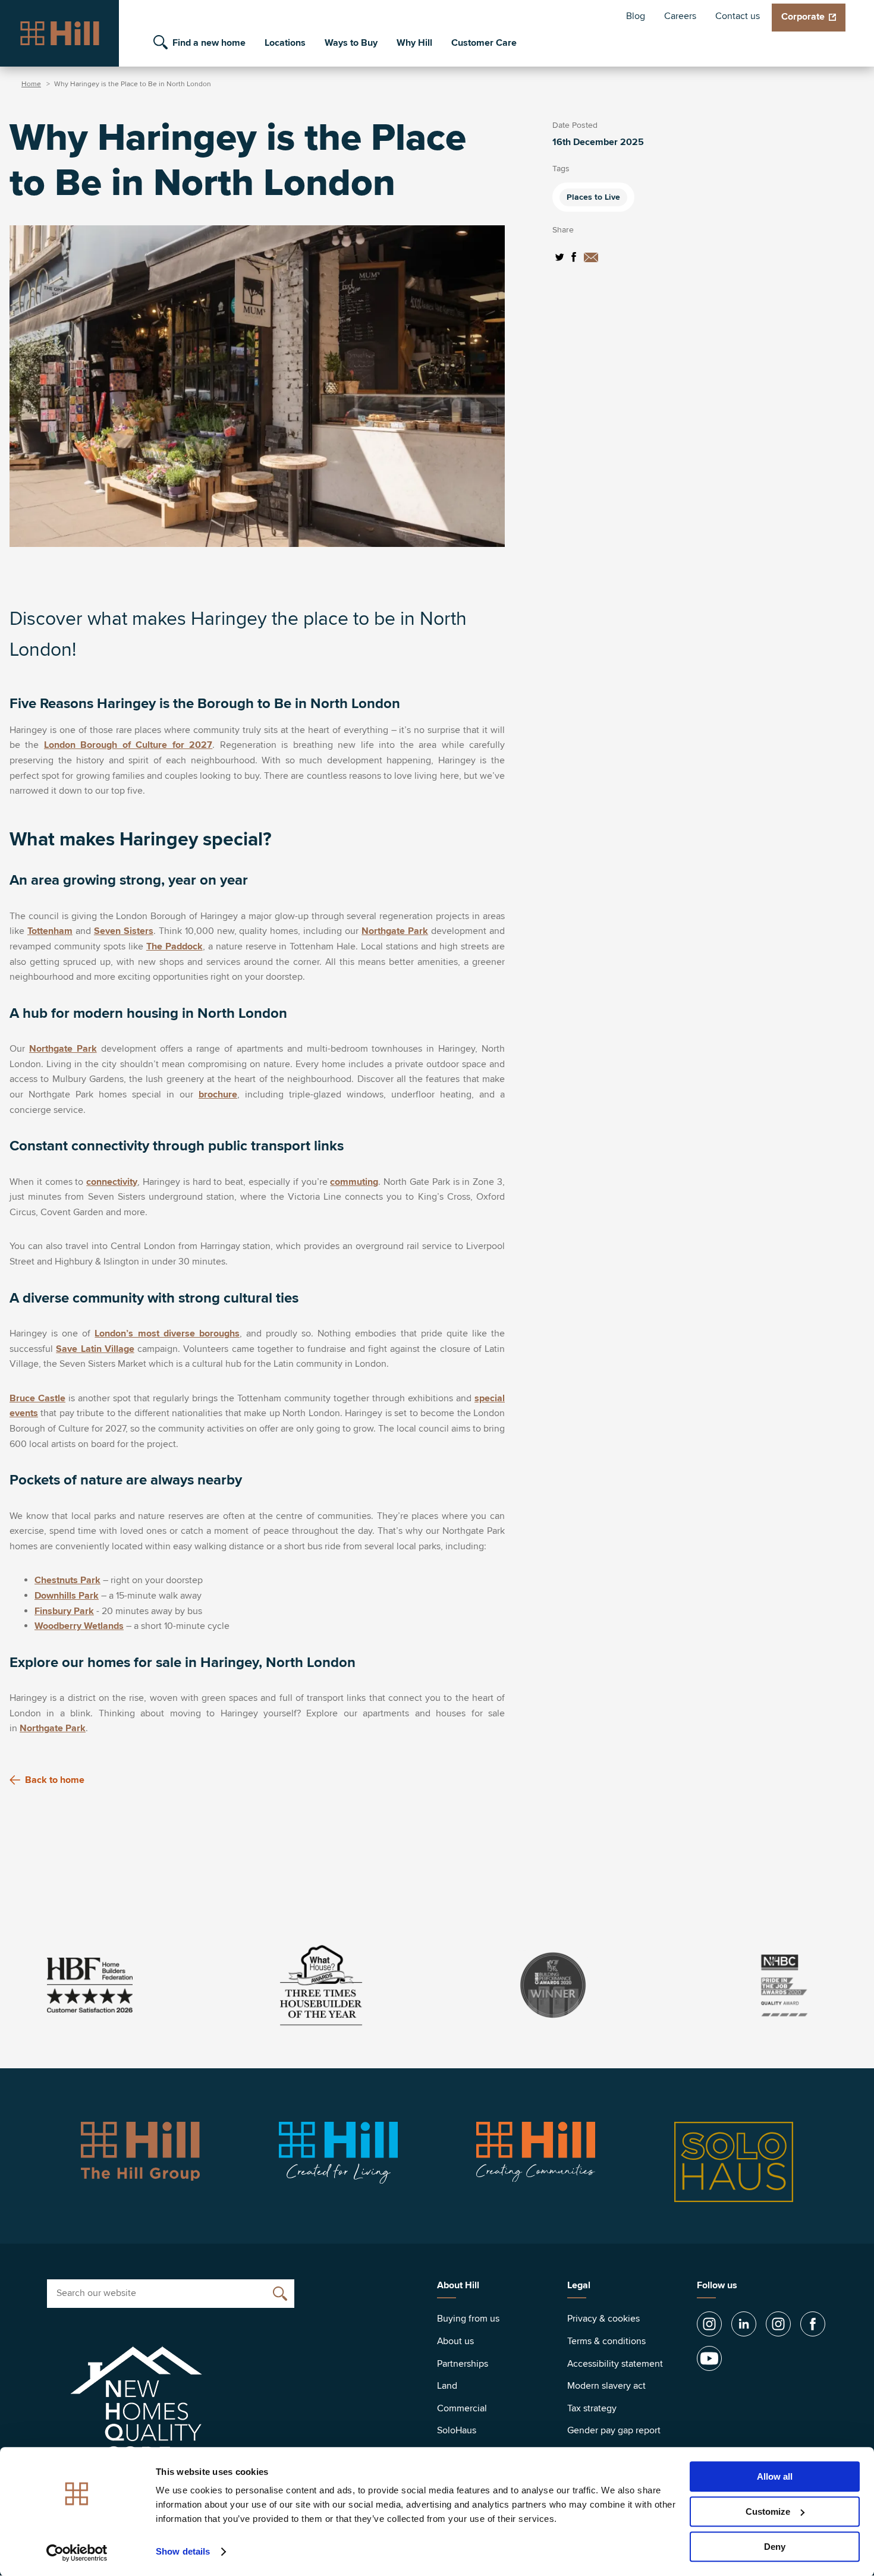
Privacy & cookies (603, 2319)
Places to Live (593, 197)
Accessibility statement (615, 2364)
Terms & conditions (606, 2341)
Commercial (462, 2408)
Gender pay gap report (614, 2430)
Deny (775, 2547)
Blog (636, 16)
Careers (680, 16)
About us (455, 2341)
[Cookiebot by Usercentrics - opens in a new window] (77, 2553)
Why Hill (414, 43)
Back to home (55, 1780)
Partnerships (463, 2364)
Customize (768, 2511)
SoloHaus (457, 2430)
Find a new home (209, 43)
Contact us (738, 16)
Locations (285, 43)
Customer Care (484, 43)
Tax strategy (592, 2408)
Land (447, 2386)
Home (31, 84)
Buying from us (468, 2319)
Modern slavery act (606, 2386)
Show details (183, 2552)
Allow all (775, 2476)
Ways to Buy (351, 43)
